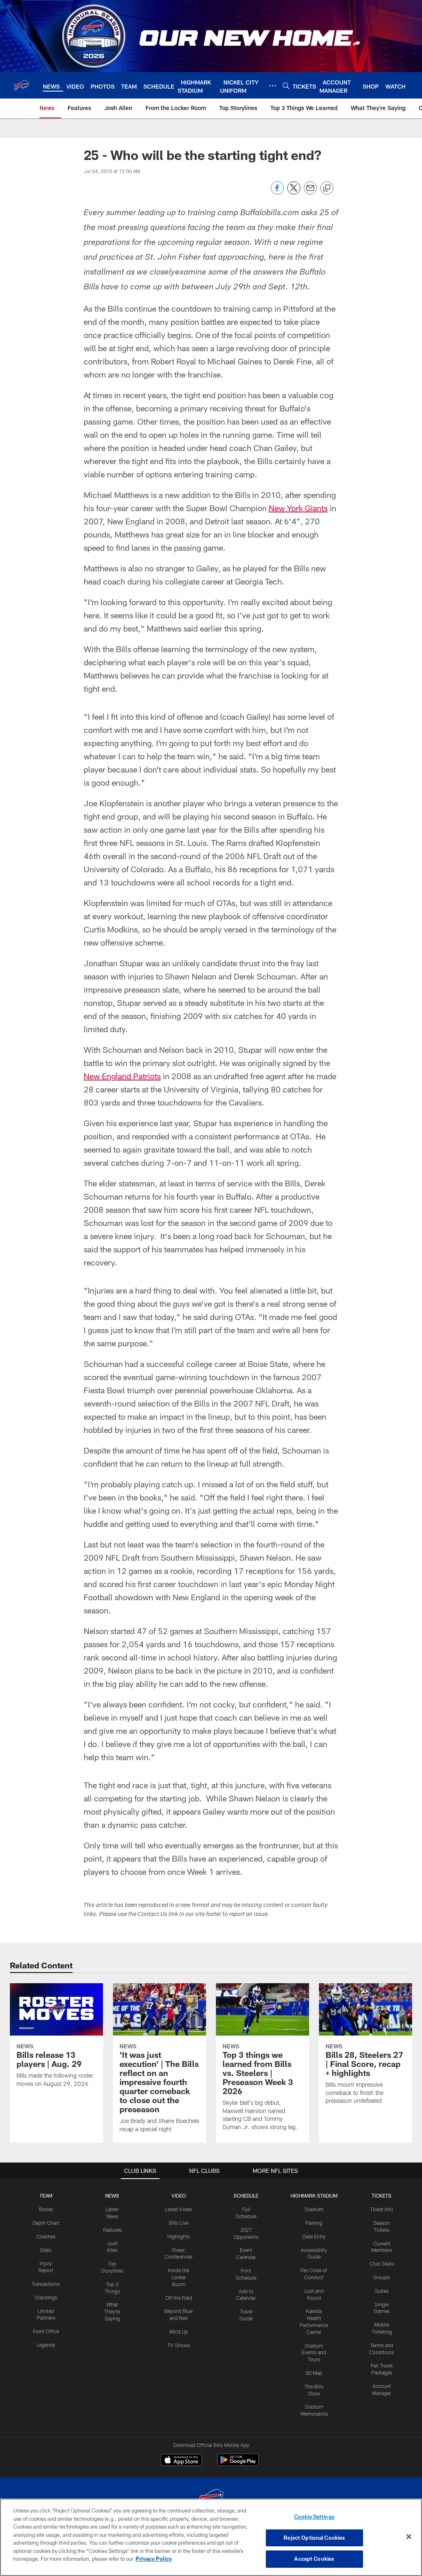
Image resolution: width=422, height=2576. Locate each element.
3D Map (314, 2373)
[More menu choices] (273, 86)
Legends (46, 2345)
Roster (46, 2209)
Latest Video (178, 2209)
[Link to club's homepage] (21, 85)
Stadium (314, 2209)
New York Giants (298, 508)
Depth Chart (46, 2223)
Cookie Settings (314, 2517)
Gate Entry (314, 2236)
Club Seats (382, 2264)
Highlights (179, 2236)
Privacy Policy (154, 2559)
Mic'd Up (179, 2332)
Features (112, 2230)
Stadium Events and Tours (314, 2353)
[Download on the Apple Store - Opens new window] (181, 2461)
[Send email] (310, 192)
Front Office (46, 2331)
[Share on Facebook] (277, 192)
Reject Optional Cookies (314, 2538)
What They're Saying (112, 2311)
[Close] (409, 2537)
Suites (382, 2291)
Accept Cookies (314, 2559)
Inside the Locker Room (178, 2277)
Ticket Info (382, 2209)
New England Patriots (122, 1076)
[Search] (286, 86)
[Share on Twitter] (294, 192)
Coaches (46, 2236)
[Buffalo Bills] (211, 2498)
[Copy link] (327, 188)
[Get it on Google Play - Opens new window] (238, 2464)
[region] (211, 2537)
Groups (382, 2277)
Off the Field (179, 2298)
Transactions (46, 2284)
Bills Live (179, 2223)
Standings (46, 2297)
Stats (46, 2250)
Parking (314, 2223)
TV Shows (179, 2345)
